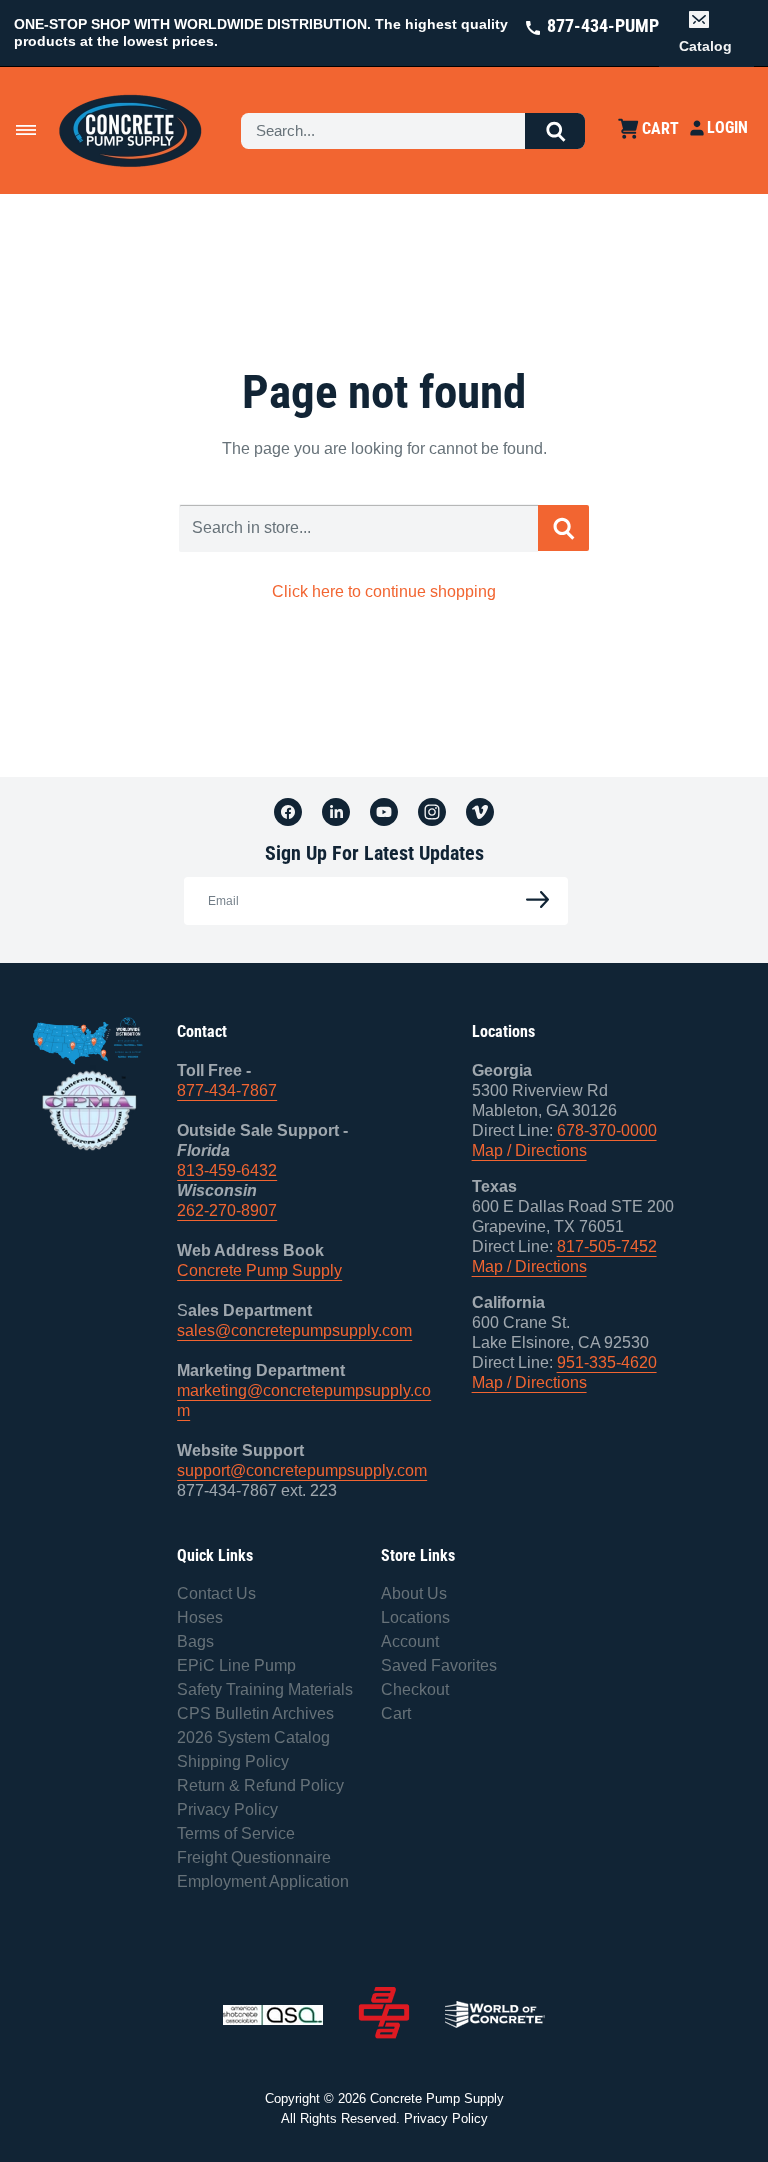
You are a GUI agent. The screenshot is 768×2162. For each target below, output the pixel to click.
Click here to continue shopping (384, 591)
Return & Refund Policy (260, 1785)
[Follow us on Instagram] (432, 811)
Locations (415, 1617)
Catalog (705, 46)
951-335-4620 (607, 1362)
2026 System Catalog (253, 1737)
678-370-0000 (607, 1130)
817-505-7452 (607, 1246)
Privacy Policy (227, 1809)
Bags (195, 1641)
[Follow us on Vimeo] (480, 811)
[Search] (555, 131)
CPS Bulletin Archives (255, 1713)
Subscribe (532, 900)
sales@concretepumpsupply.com (294, 1330)
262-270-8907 (227, 1210)
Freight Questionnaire (254, 1857)
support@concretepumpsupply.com (302, 1470)
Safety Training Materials (265, 1689)
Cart (396, 1713)
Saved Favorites (439, 1665)
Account (410, 1641)
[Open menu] (26, 130)
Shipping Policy (233, 1761)
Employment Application (263, 1881)
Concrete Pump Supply (259, 1270)
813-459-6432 (227, 1170)
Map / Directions (529, 1150)
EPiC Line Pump (236, 1665)
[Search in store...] (563, 528)
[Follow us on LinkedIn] (336, 811)
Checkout (415, 1689)
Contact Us (216, 1593)
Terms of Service (236, 1833)
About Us (414, 1593)
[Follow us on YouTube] (384, 811)
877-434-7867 (227, 1090)
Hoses (200, 1617)
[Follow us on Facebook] (288, 811)
